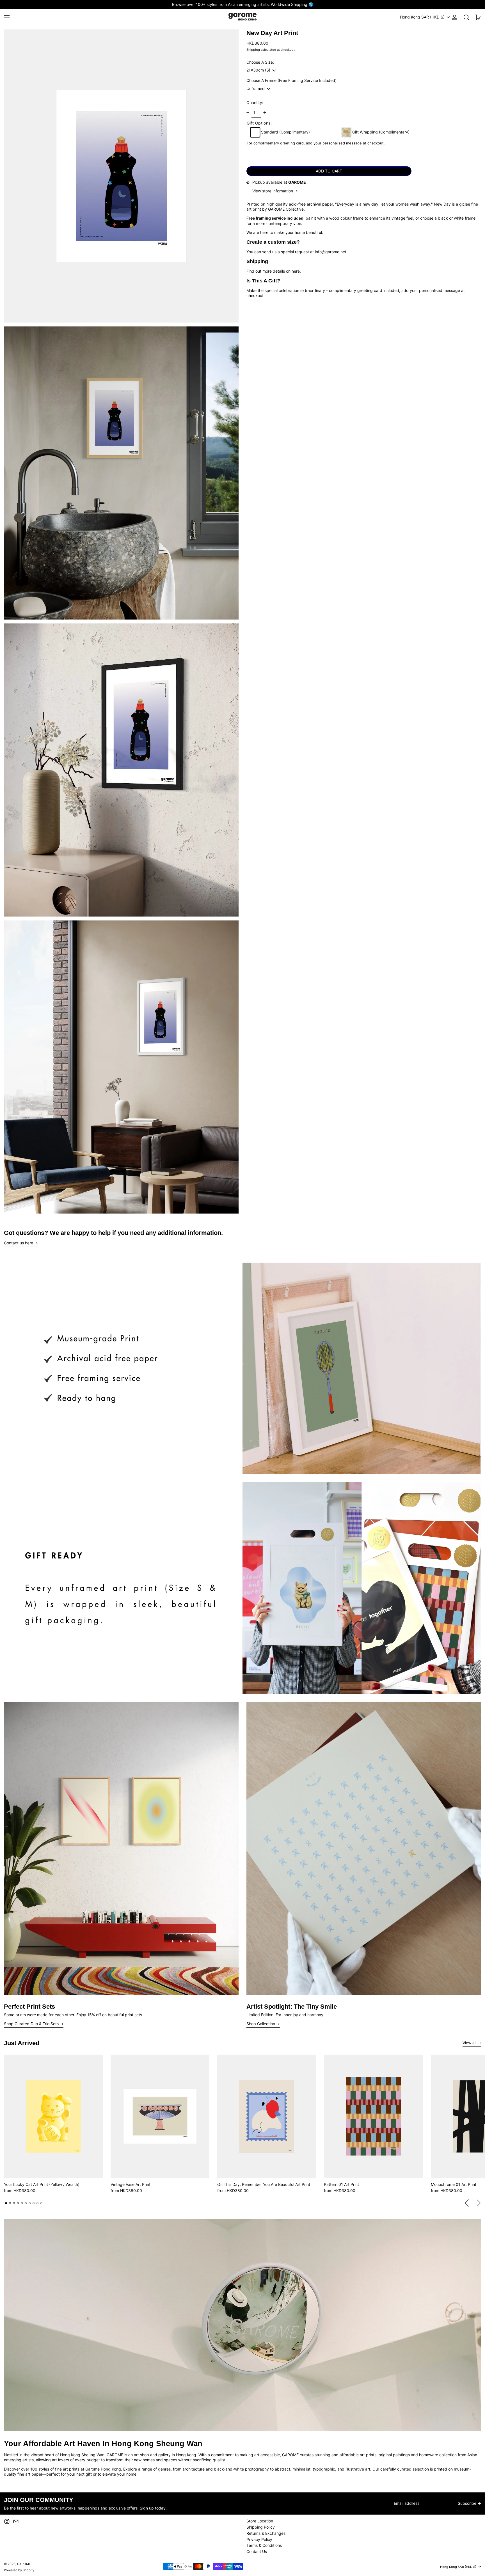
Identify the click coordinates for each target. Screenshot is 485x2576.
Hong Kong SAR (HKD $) (423, 17)
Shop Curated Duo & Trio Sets (31, 2024)
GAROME (24, 2564)
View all (469, 2043)
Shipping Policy (261, 2527)
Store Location (260, 2521)
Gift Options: (259, 123)
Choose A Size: (260, 62)
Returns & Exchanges (266, 2533)
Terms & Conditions (264, 2545)
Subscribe (467, 2503)
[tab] (6, 2203)
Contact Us (257, 2551)
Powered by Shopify (19, 2570)
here (296, 271)
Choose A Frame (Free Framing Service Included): (292, 80)
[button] (466, 17)
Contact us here (19, 1243)
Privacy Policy (259, 2539)
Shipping (253, 50)
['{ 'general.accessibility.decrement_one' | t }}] (248, 113)
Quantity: (255, 103)
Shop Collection (261, 2024)
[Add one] (265, 113)
